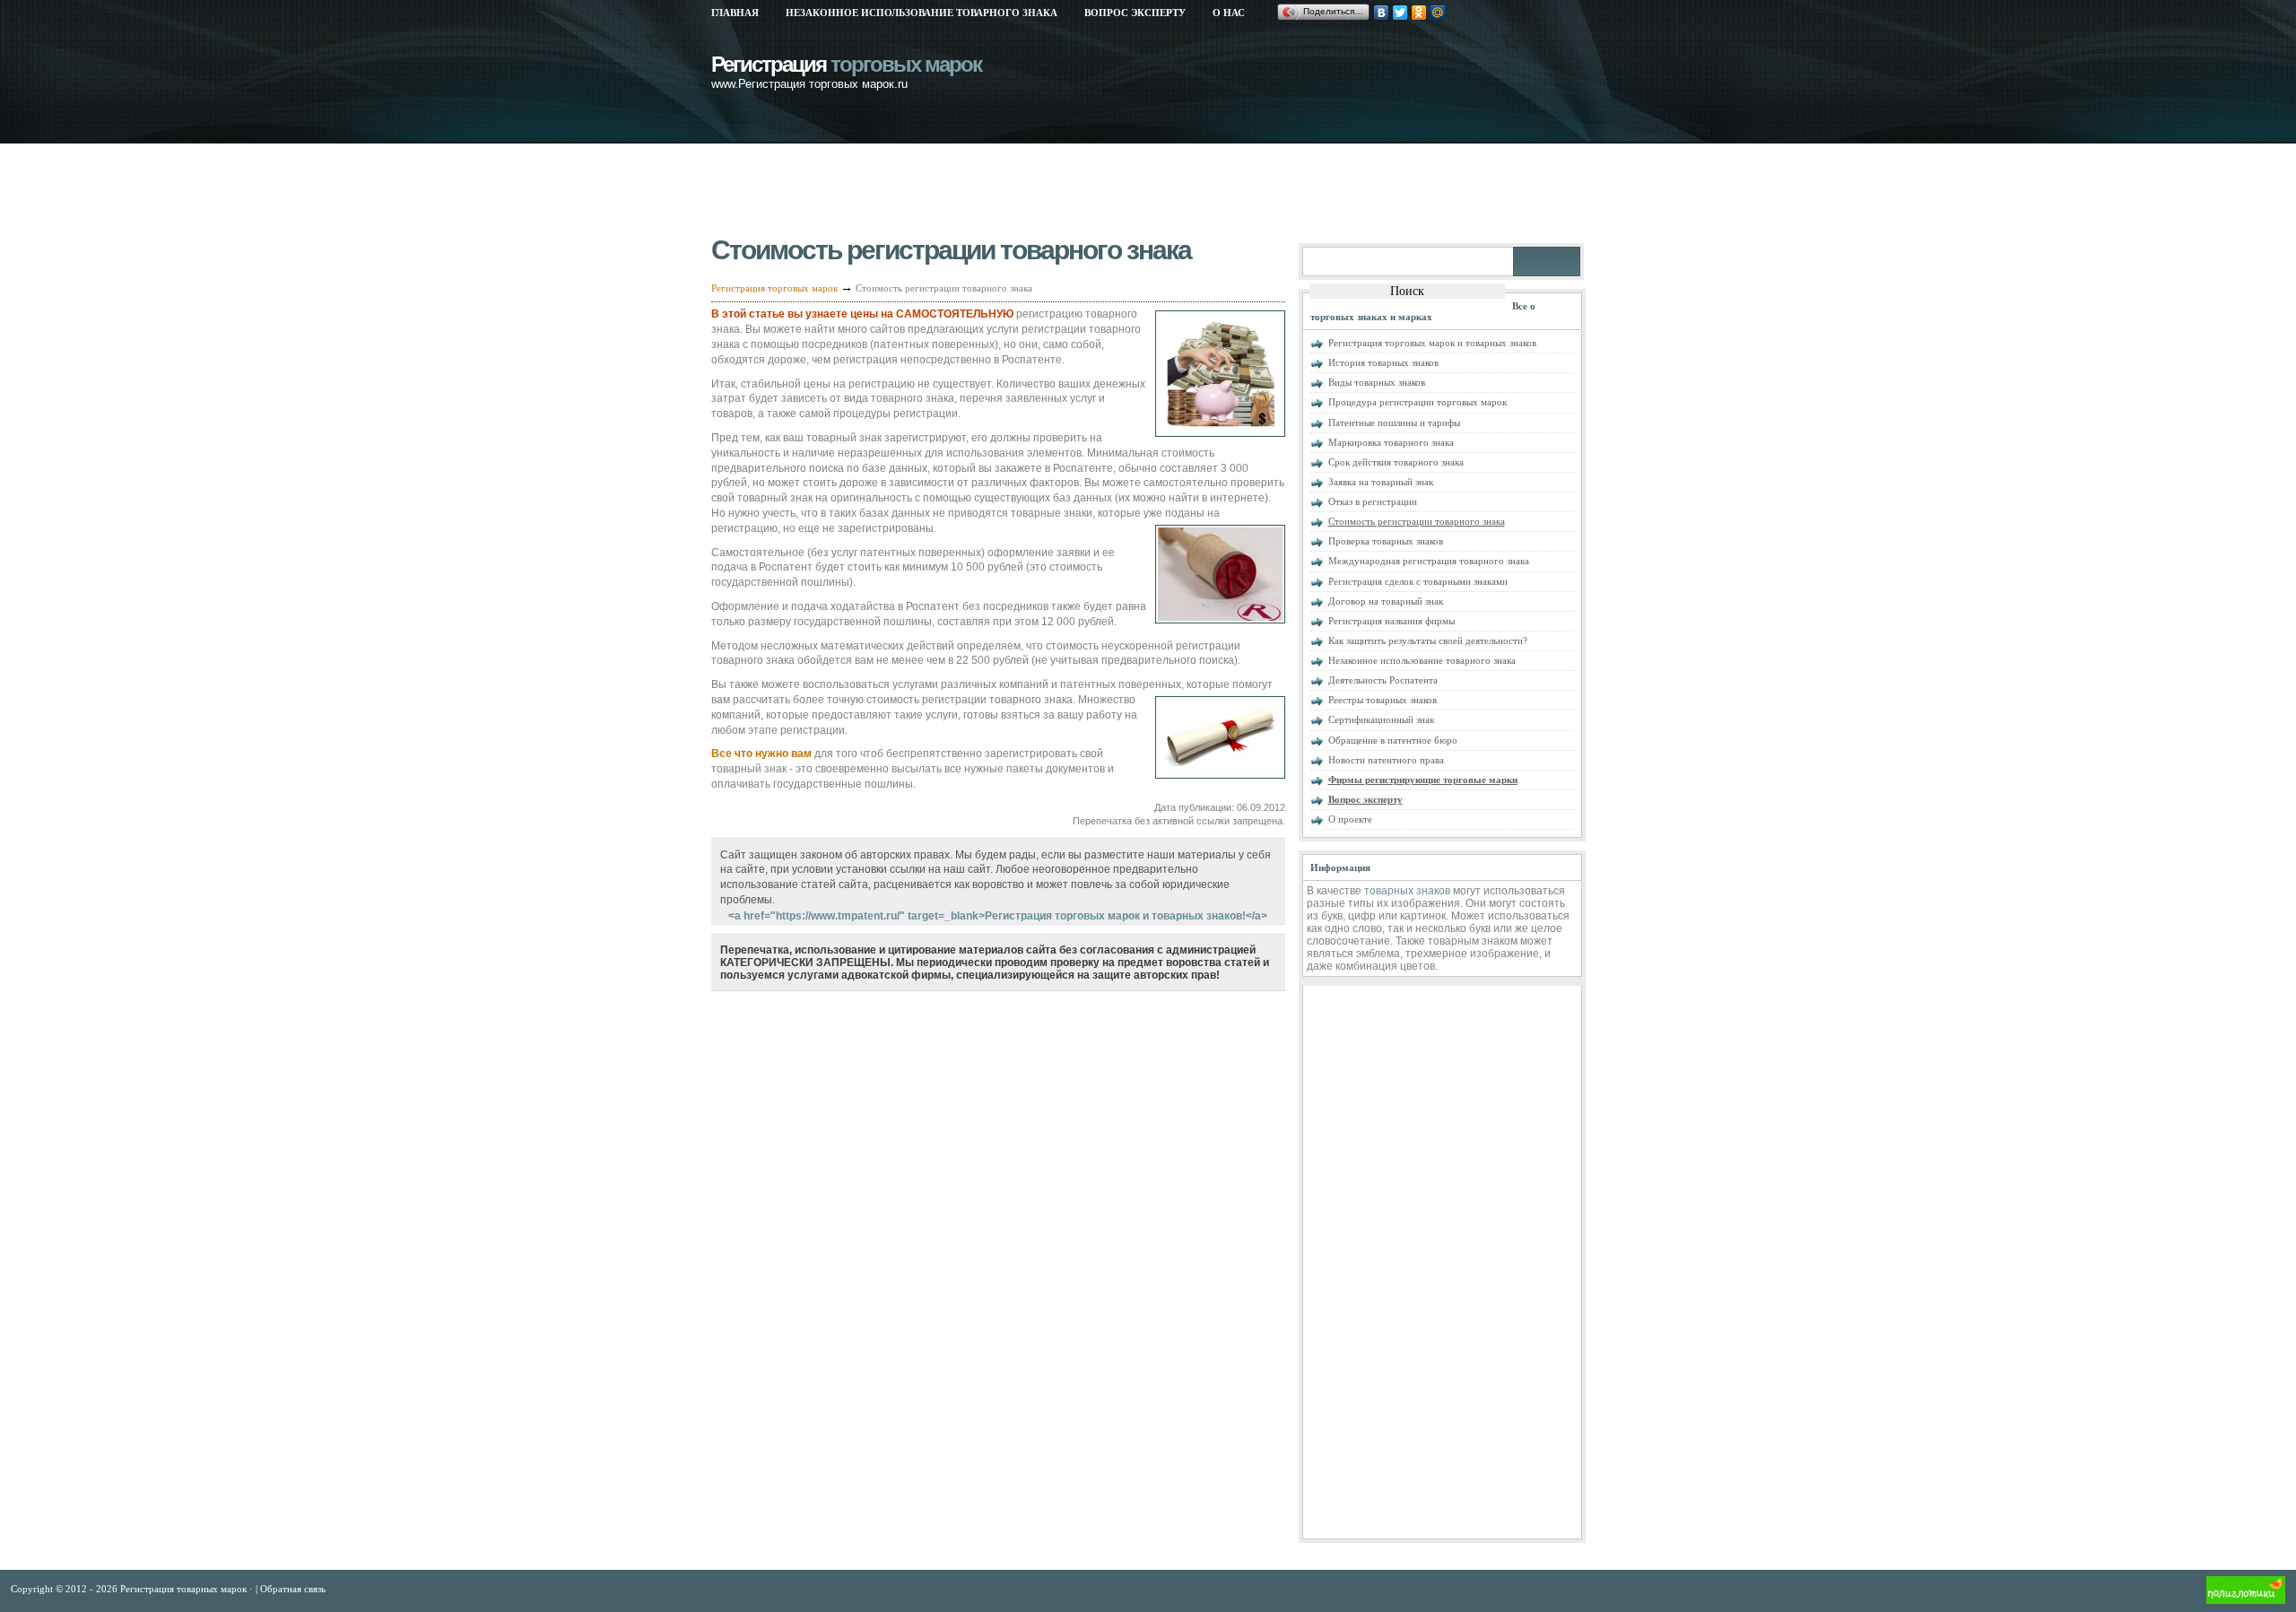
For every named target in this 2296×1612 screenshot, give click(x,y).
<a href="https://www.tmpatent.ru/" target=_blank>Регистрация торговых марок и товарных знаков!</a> (998, 916)
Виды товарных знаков (1377, 382)
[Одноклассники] (1419, 13)
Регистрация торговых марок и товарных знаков (1432, 343)
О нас (1229, 13)
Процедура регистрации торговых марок (1418, 402)
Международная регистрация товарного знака (1429, 561)
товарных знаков (1407, 891)
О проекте (1350, 819)
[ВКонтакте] (1382, 13)
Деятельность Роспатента (1383, 680)
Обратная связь (293, 1589)
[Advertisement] (1038, 193)
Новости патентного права (1386, 760)
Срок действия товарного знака (1396, 462)
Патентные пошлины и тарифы (1394, 423)
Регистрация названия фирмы (1392, 621)
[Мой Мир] (1438, 13)
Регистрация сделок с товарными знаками (1418, 581)
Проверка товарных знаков (1386, 541)
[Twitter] (1400, 13)
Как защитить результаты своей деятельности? (1428, 640)
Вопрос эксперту (1135, 13)
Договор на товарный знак (1386, 601)
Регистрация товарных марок (185, 1589)
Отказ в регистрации (1373, 501)
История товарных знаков (1383, 362)
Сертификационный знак (1381, 719)
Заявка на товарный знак (1381, 482)
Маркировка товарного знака (1391, 442)
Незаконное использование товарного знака (922, 13)
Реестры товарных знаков (1383, 700)
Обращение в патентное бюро (1393, 740)
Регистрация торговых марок (774, 288)
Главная (735, 13)
